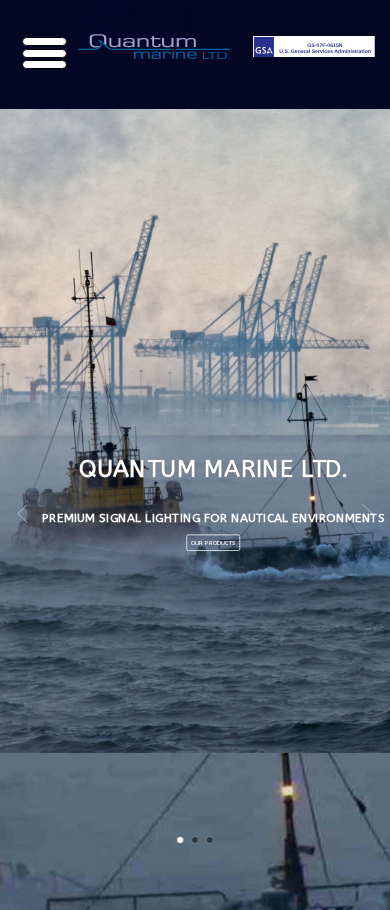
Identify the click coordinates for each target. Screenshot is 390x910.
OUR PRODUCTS (193, 542)
